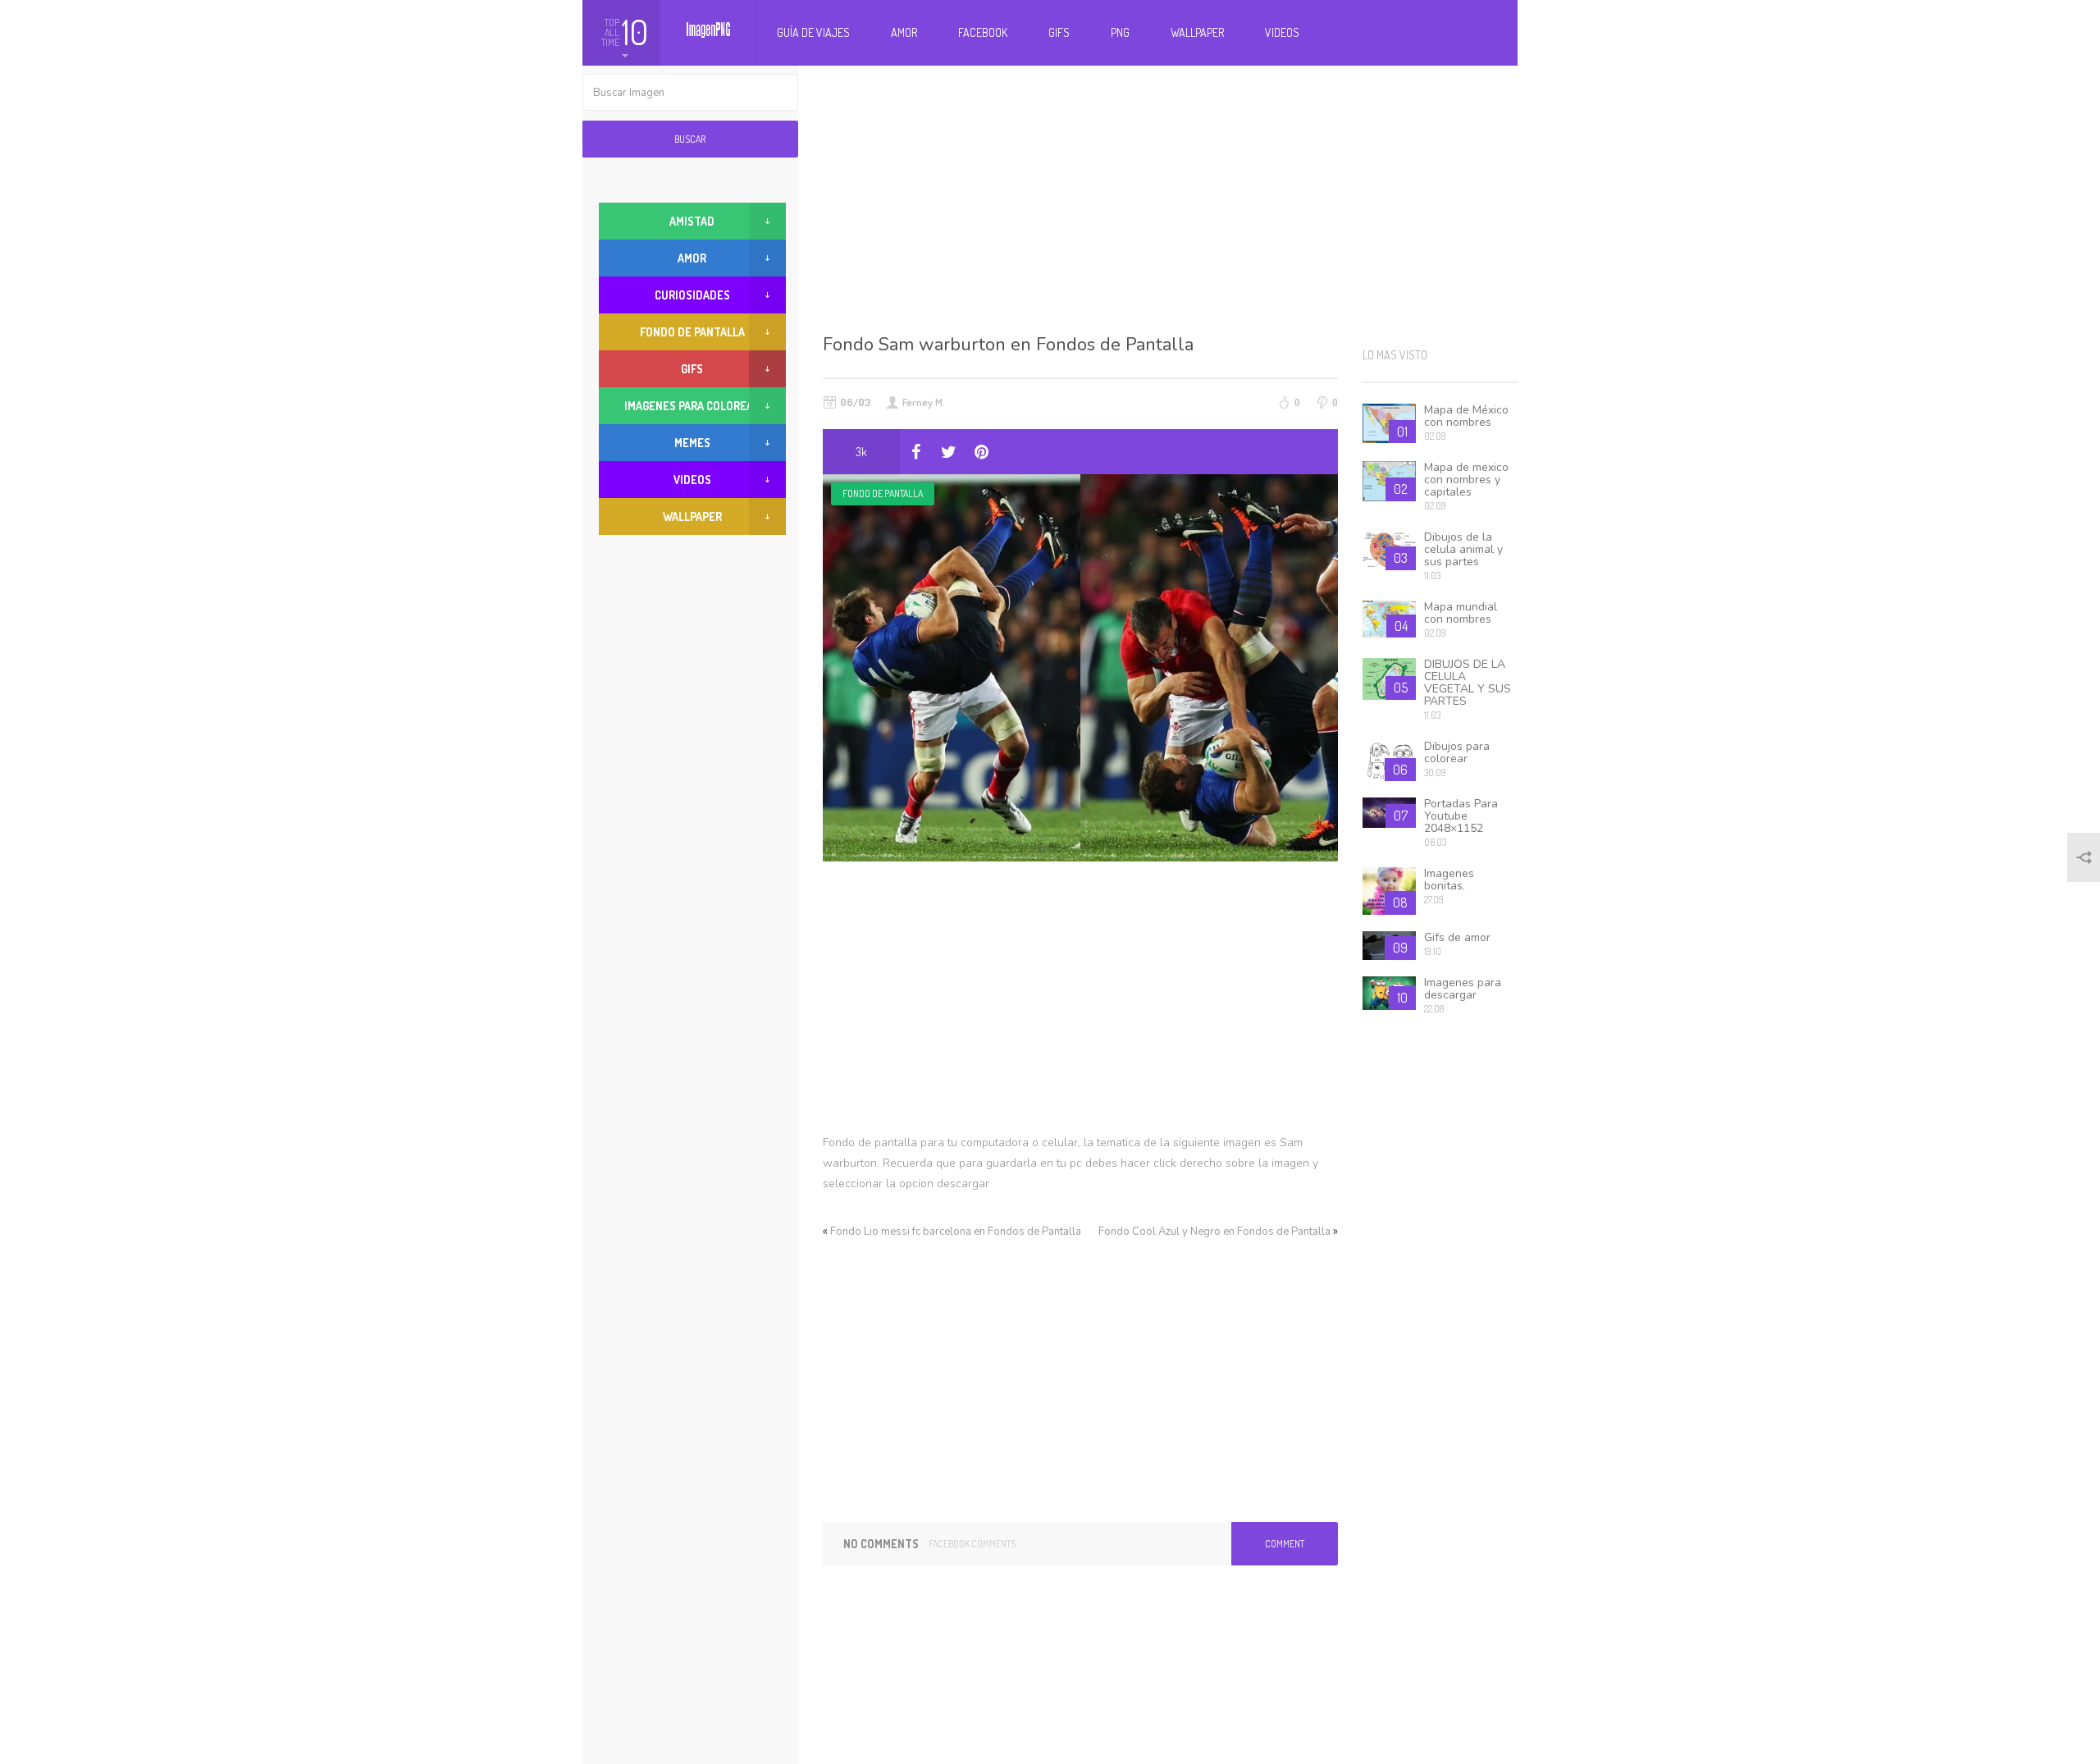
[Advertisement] (1171, 197)
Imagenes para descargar (1463, 989)
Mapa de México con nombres (1466, 416)
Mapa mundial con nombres (1461, 613)
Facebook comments (972, 1544)
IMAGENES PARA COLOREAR (692, 406)
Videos (1282, 32)
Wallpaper (1197, 32)
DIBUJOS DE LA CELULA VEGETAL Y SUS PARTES (1468, 683)
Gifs (1059, 32)
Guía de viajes (813, 32)
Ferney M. (924, 402)
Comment (1285, 1544)
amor (692, 258)
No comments (881, 1544)
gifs (692, 369)
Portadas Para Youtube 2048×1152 (1461, 816)
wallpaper (692, 516)
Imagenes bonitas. (1449, 880)
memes (692, 443)
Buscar (690, 139)
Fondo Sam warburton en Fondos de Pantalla (1008, 345)
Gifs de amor (1457, 937)
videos (692, 480)
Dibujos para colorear (1457, 752)
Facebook (983, 32)
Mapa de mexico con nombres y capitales (1466, 480)
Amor (904, 32)
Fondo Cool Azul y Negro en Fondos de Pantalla (1214, 1232)
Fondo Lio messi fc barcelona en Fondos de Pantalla (956, 1232)
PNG (1120, 32)
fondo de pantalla (883, 494)
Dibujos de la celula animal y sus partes (1463, 549)
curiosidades (692, 295)
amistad (692, 221)
